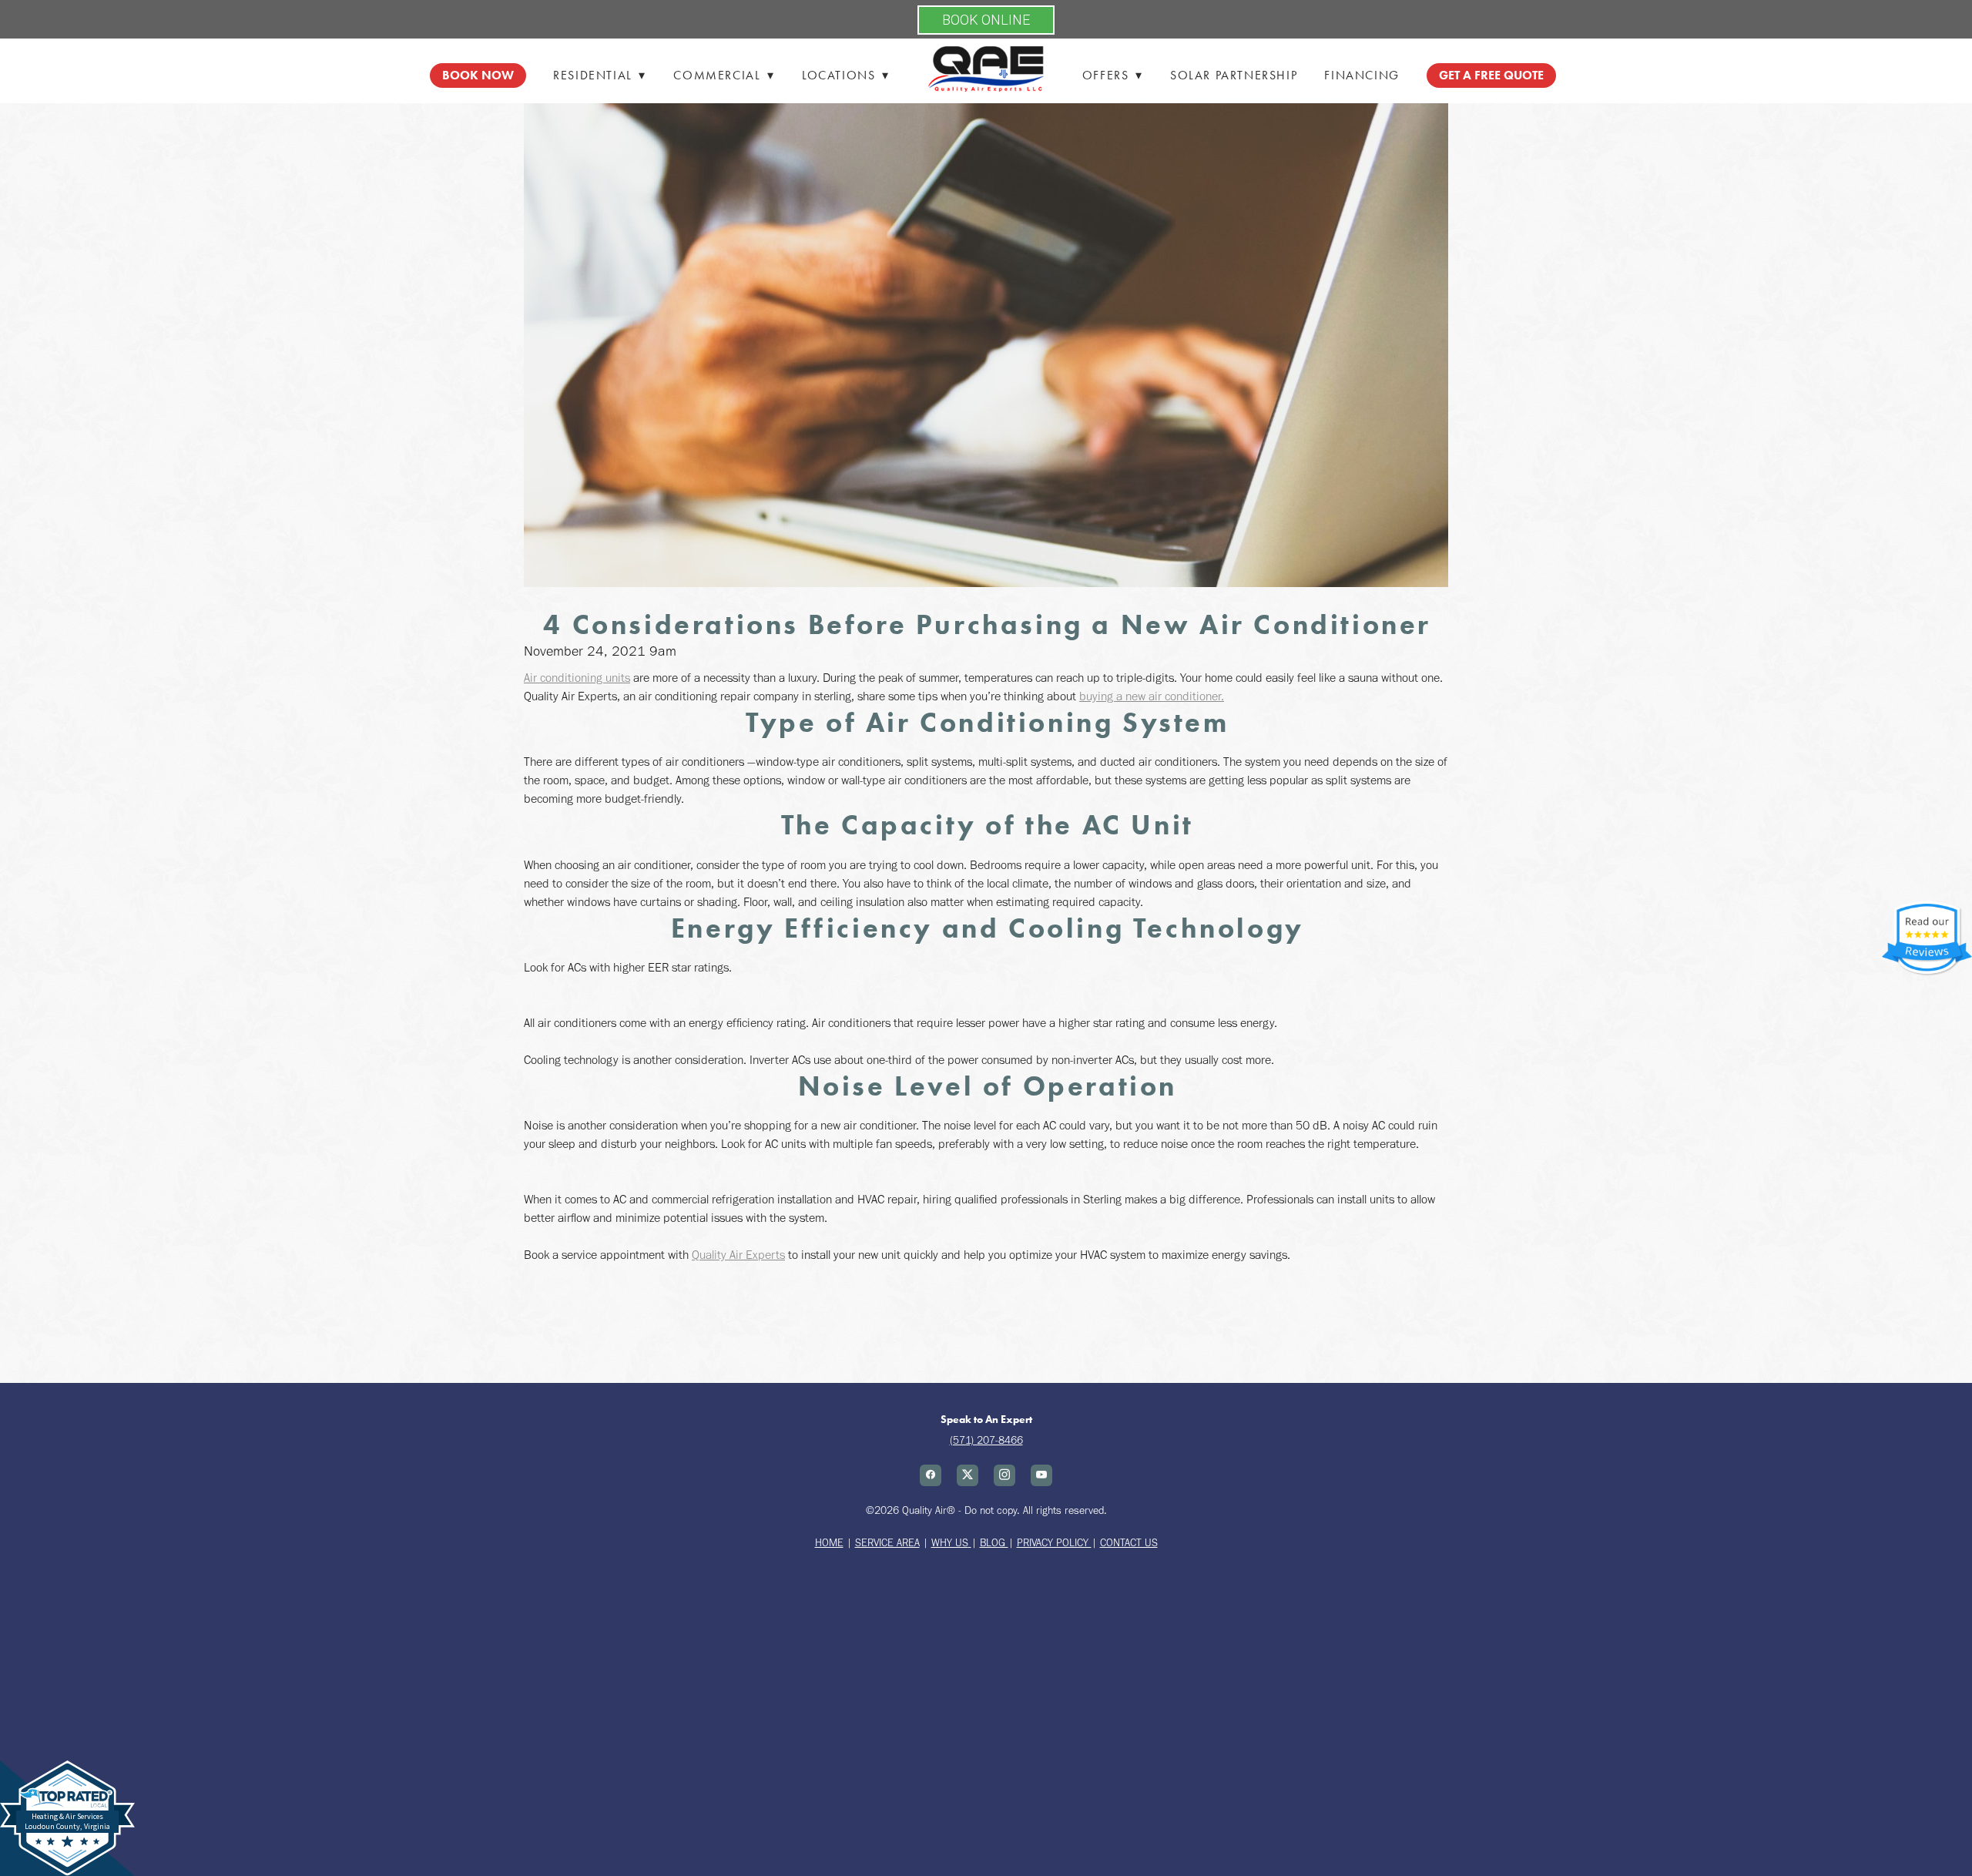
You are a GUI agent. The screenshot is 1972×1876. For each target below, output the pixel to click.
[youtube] (1041, 1475)
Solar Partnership (1234, 75)
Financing (1362, 75)
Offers (1113, 75)
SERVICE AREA (887, 1543)
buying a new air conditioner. (1152, 696)
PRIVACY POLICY (1054, 1543)
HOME (829, 1543)
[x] (968, 1475)
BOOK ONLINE (986, 20)
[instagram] (1004, 1475)
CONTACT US (1129, 1543)
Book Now (478, 75)
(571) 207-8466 (986, 1440)
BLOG (994, 1543)
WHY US (950, 1543)
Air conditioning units (577, 678)
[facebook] (931, 1475)
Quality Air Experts (738, 1255)
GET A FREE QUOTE (1491, 75)
